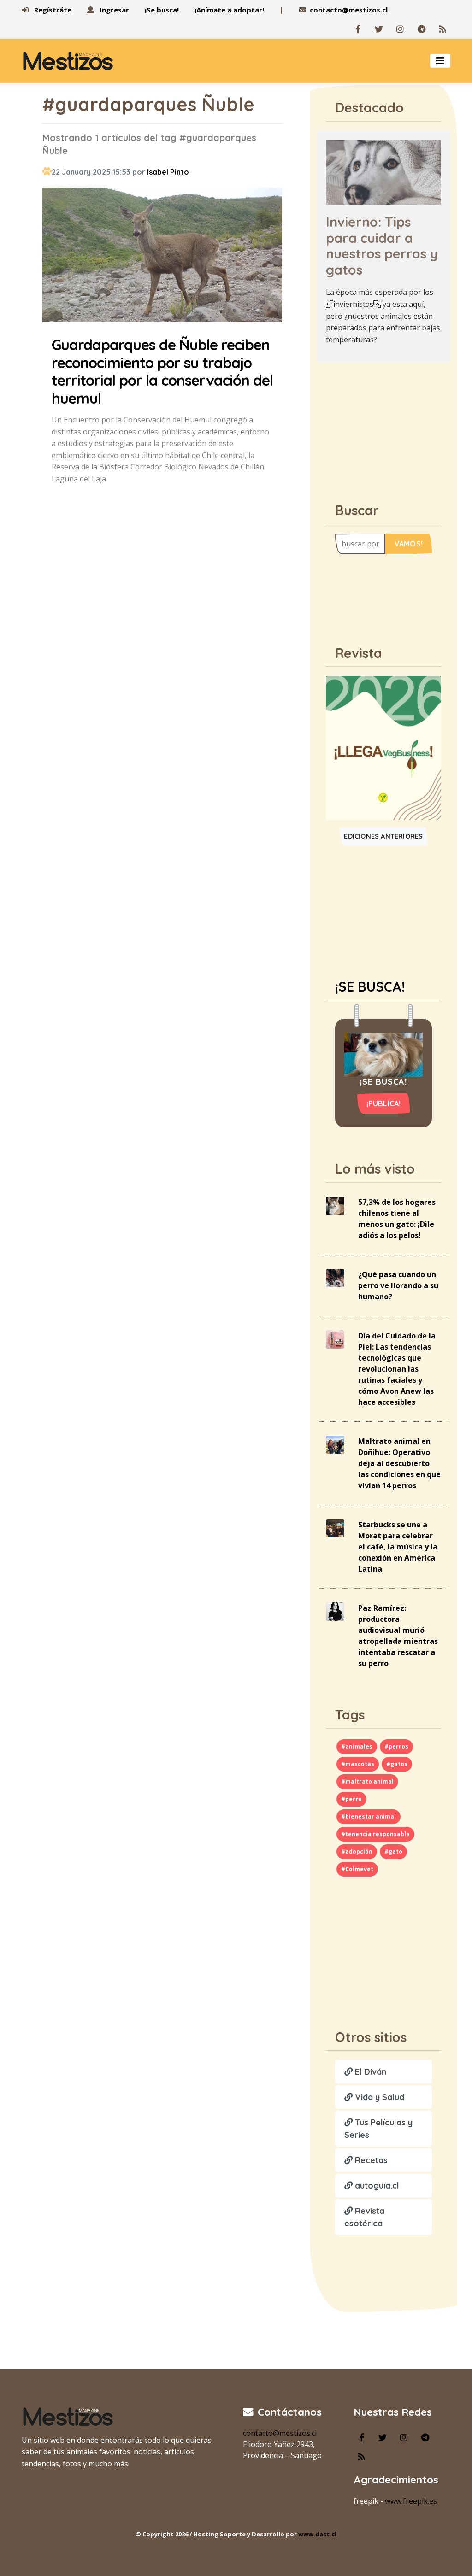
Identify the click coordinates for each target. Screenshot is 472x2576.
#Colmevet (357, 1869)
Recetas (370, 2160)
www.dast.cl (317, 2534)
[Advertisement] (390, 427)
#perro (351, 1799)
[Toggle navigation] (440, 61)
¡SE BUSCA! (370, 986)
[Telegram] (421, 29)
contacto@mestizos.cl (349, 10)
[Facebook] (358, 29)
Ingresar (113, 10)
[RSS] (442, 29)
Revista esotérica (364, 2217)
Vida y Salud (378, 2097)
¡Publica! (384, 1103)
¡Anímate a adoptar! (229, 10)
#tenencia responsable (375, 1834)
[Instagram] (400, 29)
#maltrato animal (367, 1781)
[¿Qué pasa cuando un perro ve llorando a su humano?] (335, 1277)
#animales (357, 1746)
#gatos (397, 1764)
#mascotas (358, 1764)
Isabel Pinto (168, 172)
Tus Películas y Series (378, 2129)
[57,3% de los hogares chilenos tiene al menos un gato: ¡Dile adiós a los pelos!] (335, 1205)
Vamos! (409, 544)
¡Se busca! (162, 10)
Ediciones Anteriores (383, 836)
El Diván (369, 2072)
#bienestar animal (369, 1816)
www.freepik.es (411, 2501)
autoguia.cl (376, 2186)
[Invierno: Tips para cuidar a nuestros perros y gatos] (383, 171)
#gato (393, 1851)
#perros (396, 1746)
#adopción (357, 1851)
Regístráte (52, 10)
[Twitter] (379, 29)
